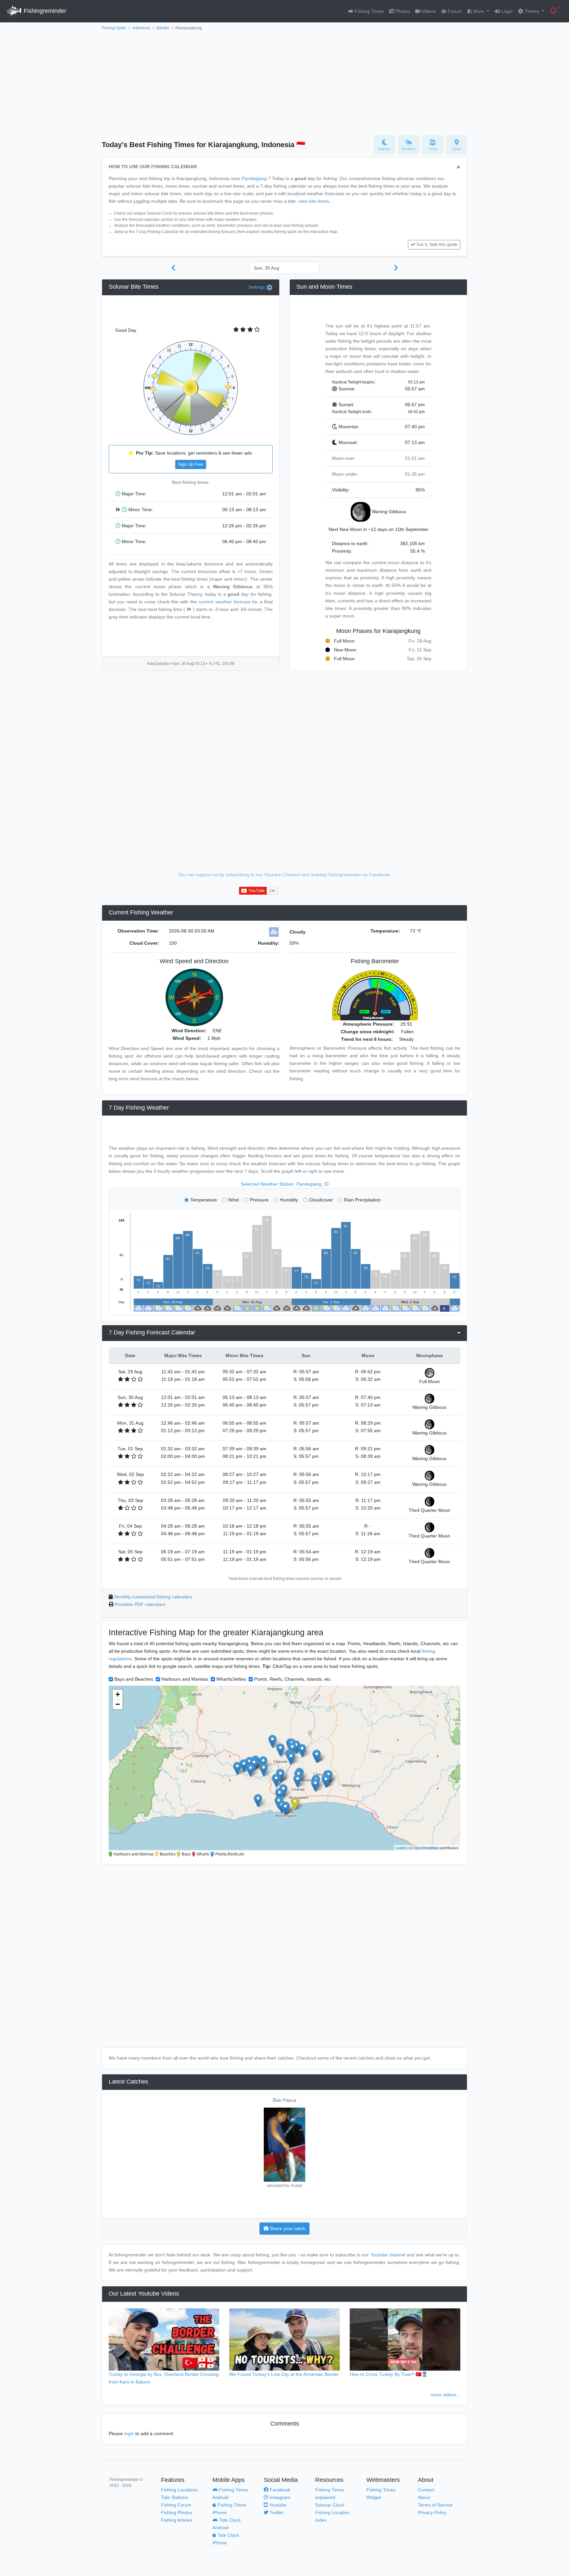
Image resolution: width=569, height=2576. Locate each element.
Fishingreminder (44, 11)
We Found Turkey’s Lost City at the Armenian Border (284, 2374)
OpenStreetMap (426, 1848)
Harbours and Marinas (185, 1679)
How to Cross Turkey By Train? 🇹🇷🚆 (389, 2374)
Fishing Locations (179, 2490)
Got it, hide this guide (437, 245)
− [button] (118, 1704)
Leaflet (401, 1848)
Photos (402, 11)
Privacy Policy (432, 2512)
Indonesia (141, 28)
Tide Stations (175, 2497)
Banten (163, 28)
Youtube (277, 2505)
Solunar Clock (330, 2505)
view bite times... (316, 201)
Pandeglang (254, 178)
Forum (454, 11)
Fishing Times (368, 11)
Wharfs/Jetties (231, 1679)
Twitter (276, 2512)
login (129, 2433)
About (424, 2497)
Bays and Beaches (134, 1679)
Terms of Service (435, 2505)
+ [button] (118, 1694)
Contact (426, 2490)
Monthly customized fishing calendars (153, 1597)
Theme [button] (532, 11)
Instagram (279, 2497)
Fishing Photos (176, 2512)
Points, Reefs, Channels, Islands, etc (292, 1679)
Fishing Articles (177, 2520)
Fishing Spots (114, 28)
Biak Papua (284, 2100)
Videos (428, 11)
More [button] (479, 11)
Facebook (279, 2490)
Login (506, 11)
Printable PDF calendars (140, 1604)
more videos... (446, 2395)
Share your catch (287, 2228)
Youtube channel (388, 2255)
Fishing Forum (176, 2505)
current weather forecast (225, 602)
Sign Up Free (191, 464)
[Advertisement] (284, 81)
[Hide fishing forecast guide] (459, 167)
